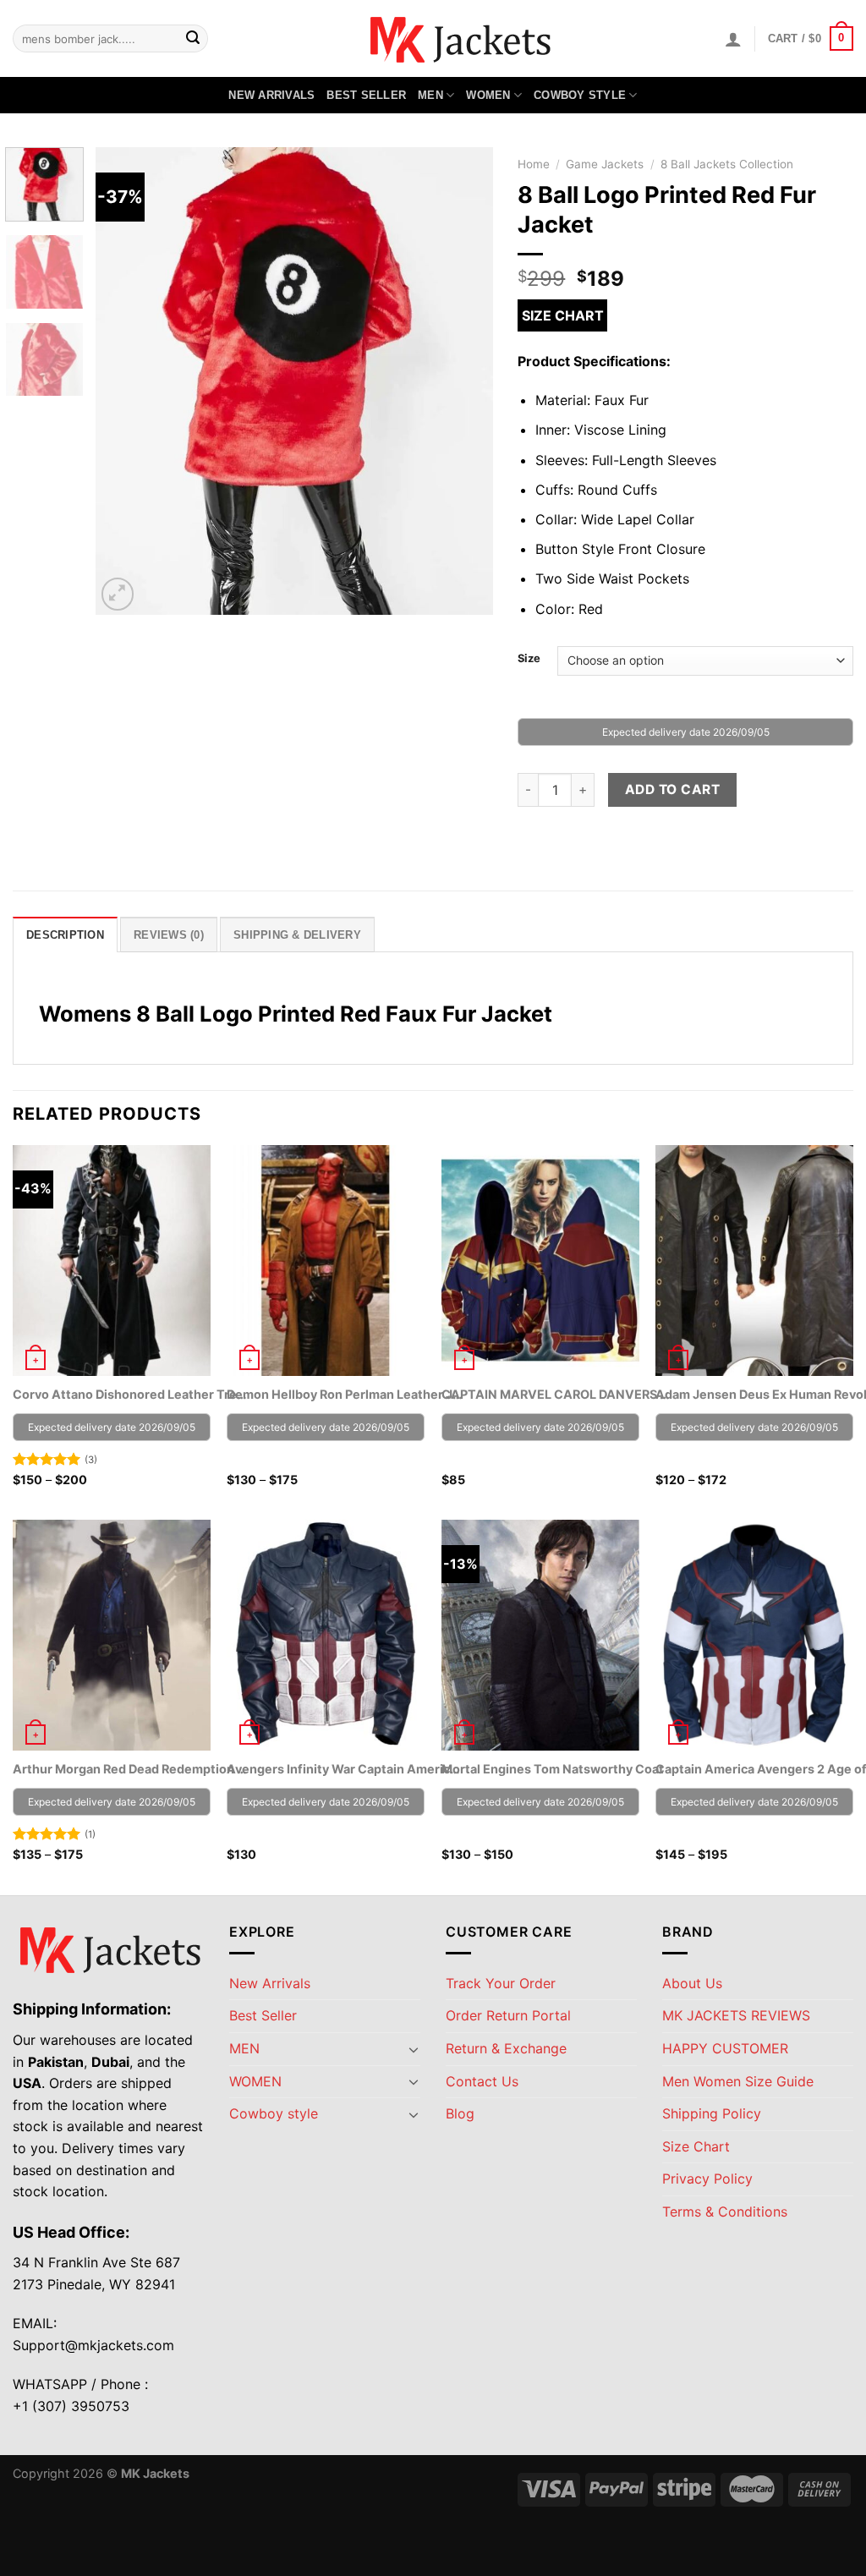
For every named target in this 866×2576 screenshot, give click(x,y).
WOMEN (488, 95)
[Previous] (124, 381)
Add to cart (672, 789)
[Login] (733, 39)
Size (529, 659)
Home (534, 164)
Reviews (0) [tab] (169, 935)
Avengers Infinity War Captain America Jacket (345, 1769)
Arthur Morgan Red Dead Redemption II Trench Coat (131, 1769)
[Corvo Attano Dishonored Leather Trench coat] (112, 1261)
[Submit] (193, 39)
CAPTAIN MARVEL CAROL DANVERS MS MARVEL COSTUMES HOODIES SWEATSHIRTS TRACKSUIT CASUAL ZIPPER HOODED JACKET (560, 1394)
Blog (460, 2113)
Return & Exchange (506, 2048)
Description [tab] (65, 935)
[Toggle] (414, 2049)
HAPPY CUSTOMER (725, 2048)
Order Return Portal (508, 2015)
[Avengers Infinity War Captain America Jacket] (326, 1635)
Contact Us (482, 2081)
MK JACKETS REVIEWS (736, 2015)
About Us (692, 1983)
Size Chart (563, 315)
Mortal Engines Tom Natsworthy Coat (553, 1769)
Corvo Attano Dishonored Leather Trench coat (131, 1394)
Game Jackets (605, 164)
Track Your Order (501, 1983)
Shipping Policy (712, 2113)
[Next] (463, 381)
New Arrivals (271, 95)
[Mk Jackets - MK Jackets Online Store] (433, 38)
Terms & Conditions (725, 2212)
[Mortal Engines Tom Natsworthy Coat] (540, 1635)
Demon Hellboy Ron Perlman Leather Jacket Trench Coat (345, 1394)
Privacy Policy (707, 2179)
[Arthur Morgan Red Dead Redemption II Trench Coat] (112, 1635)
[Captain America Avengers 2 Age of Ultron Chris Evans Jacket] (754, 1635)
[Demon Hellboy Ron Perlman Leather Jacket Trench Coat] (326, 1261)
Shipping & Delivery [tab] (297, 935)
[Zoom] (118, 594)
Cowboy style (580, 95)
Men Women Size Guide (738, 2081)
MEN (430, 95)
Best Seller (366, 95)
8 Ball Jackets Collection (727, 164)
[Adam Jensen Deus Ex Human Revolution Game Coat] (754, 1261)
